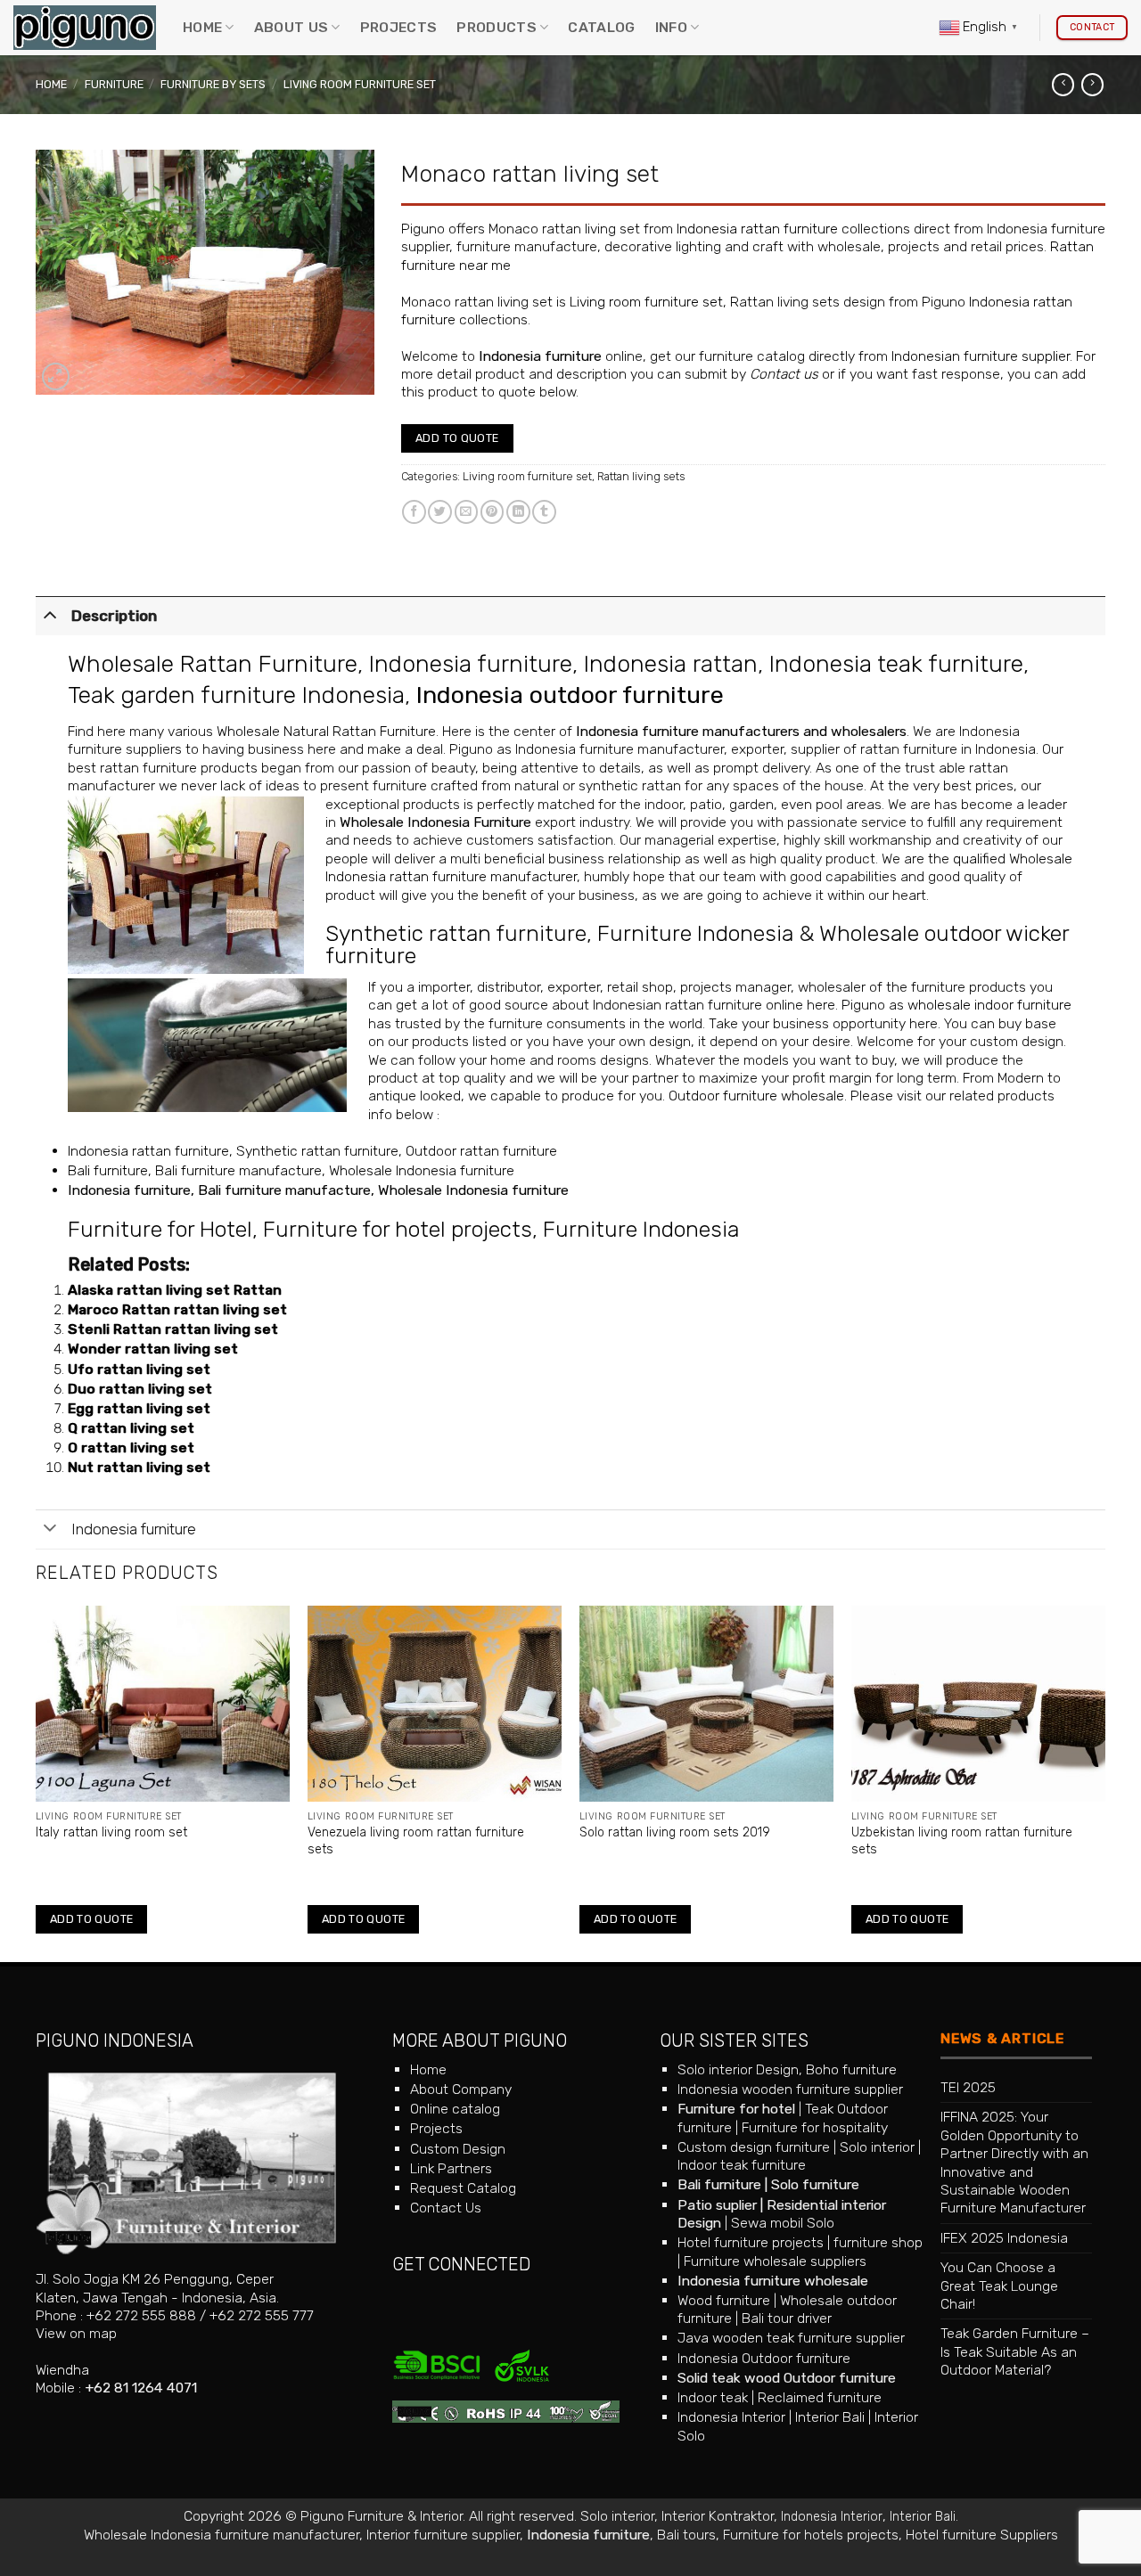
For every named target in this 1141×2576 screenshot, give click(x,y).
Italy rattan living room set (111, 1832)
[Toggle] (50, 614)
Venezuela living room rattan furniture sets (416, 1840)
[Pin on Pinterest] (493, 512)
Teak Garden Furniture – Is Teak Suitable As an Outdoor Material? (1015, 2351)
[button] (56, 376)
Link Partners (451, 2168)
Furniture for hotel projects (398, 1229)
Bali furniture (719, 2184)
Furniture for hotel (736, 2109)
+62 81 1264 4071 (141, 2388)
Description (114, 616)
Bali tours (686, 2535)
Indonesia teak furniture (896, 664)
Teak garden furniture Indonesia (236, 695)
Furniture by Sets (213, 84)
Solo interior (877, 2147)
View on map (76, 2333)
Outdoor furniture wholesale (756, 1096)
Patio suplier (717, 2205)
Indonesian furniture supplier (981, 356)
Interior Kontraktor (718, 2516)
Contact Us (446, 2208)
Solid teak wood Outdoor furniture (787, 2378)
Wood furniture (724, 2300)
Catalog (601, 27)
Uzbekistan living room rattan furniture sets (962, 1840)
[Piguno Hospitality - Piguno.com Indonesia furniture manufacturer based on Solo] (85, 28)
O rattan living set (131, 1447)
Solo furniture (815, 2184)
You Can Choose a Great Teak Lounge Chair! (999, 2286)
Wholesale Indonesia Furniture (435, 822)
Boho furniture (851, 2069)
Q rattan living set (131, 1428)
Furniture (114, 84)
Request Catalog (463, 2188)
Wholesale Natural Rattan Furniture (326, 731)
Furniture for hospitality (815, 2127)
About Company (461, 2089)
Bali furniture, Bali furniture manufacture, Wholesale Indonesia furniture (291, 1170)
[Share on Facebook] (414, 512)
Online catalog (455, 2109)
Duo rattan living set (140, 1389)
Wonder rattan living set (153, 1349)
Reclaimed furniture (820, 2397)
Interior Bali (830, 2417)
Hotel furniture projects (751, 2242)
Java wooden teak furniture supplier (791, 2338)
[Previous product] (1092, 85)
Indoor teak (713, 2397)
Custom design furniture (754, 2147)
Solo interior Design (738, 2069)
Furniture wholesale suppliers (775, 2261)
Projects (399, 27)
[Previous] (37, 1782)
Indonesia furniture (540, 356)
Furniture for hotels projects (811, 2535)
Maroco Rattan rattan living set (177, 1309)
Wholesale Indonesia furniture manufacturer (222, 2535)
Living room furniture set (360, 84)
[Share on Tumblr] (544, 512)
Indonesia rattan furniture (757, 229)
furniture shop (878, 2242)
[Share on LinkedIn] (518, 512)
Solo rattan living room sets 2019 (675, 1832)
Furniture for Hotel (160, 1229)
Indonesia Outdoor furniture (764, 2358)
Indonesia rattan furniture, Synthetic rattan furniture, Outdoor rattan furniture (312, 1151)
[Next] (1104, 1782)
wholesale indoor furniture (989, 1005)
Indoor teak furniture (742, 2165)
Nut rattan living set (139, 1467)
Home (202, 27)
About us (291, 27)
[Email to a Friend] (467, 512)
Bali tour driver (787, 2318)
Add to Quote (457, 438)
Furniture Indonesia (695, 933)
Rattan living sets (641, 476)
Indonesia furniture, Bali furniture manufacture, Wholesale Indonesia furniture (318, 1190)
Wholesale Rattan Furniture (213, 664)
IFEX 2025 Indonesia (1004, 2238)
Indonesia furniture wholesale (773, 2281)
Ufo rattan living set (139, 1369)
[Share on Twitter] (440, 512)
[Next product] (1063, 85)
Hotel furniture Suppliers (982, 2535)
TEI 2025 (968, 2087)
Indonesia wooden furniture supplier (790, 2089)
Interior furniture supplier (443, 2535)
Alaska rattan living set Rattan (175, 1290)
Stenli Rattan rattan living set (173, 1329)
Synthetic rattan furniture (456, 933)
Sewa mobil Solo (783, 2223)
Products (497, 27)
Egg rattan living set (139, 1408)
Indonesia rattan (671, 664)
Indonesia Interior (731, 2417)
